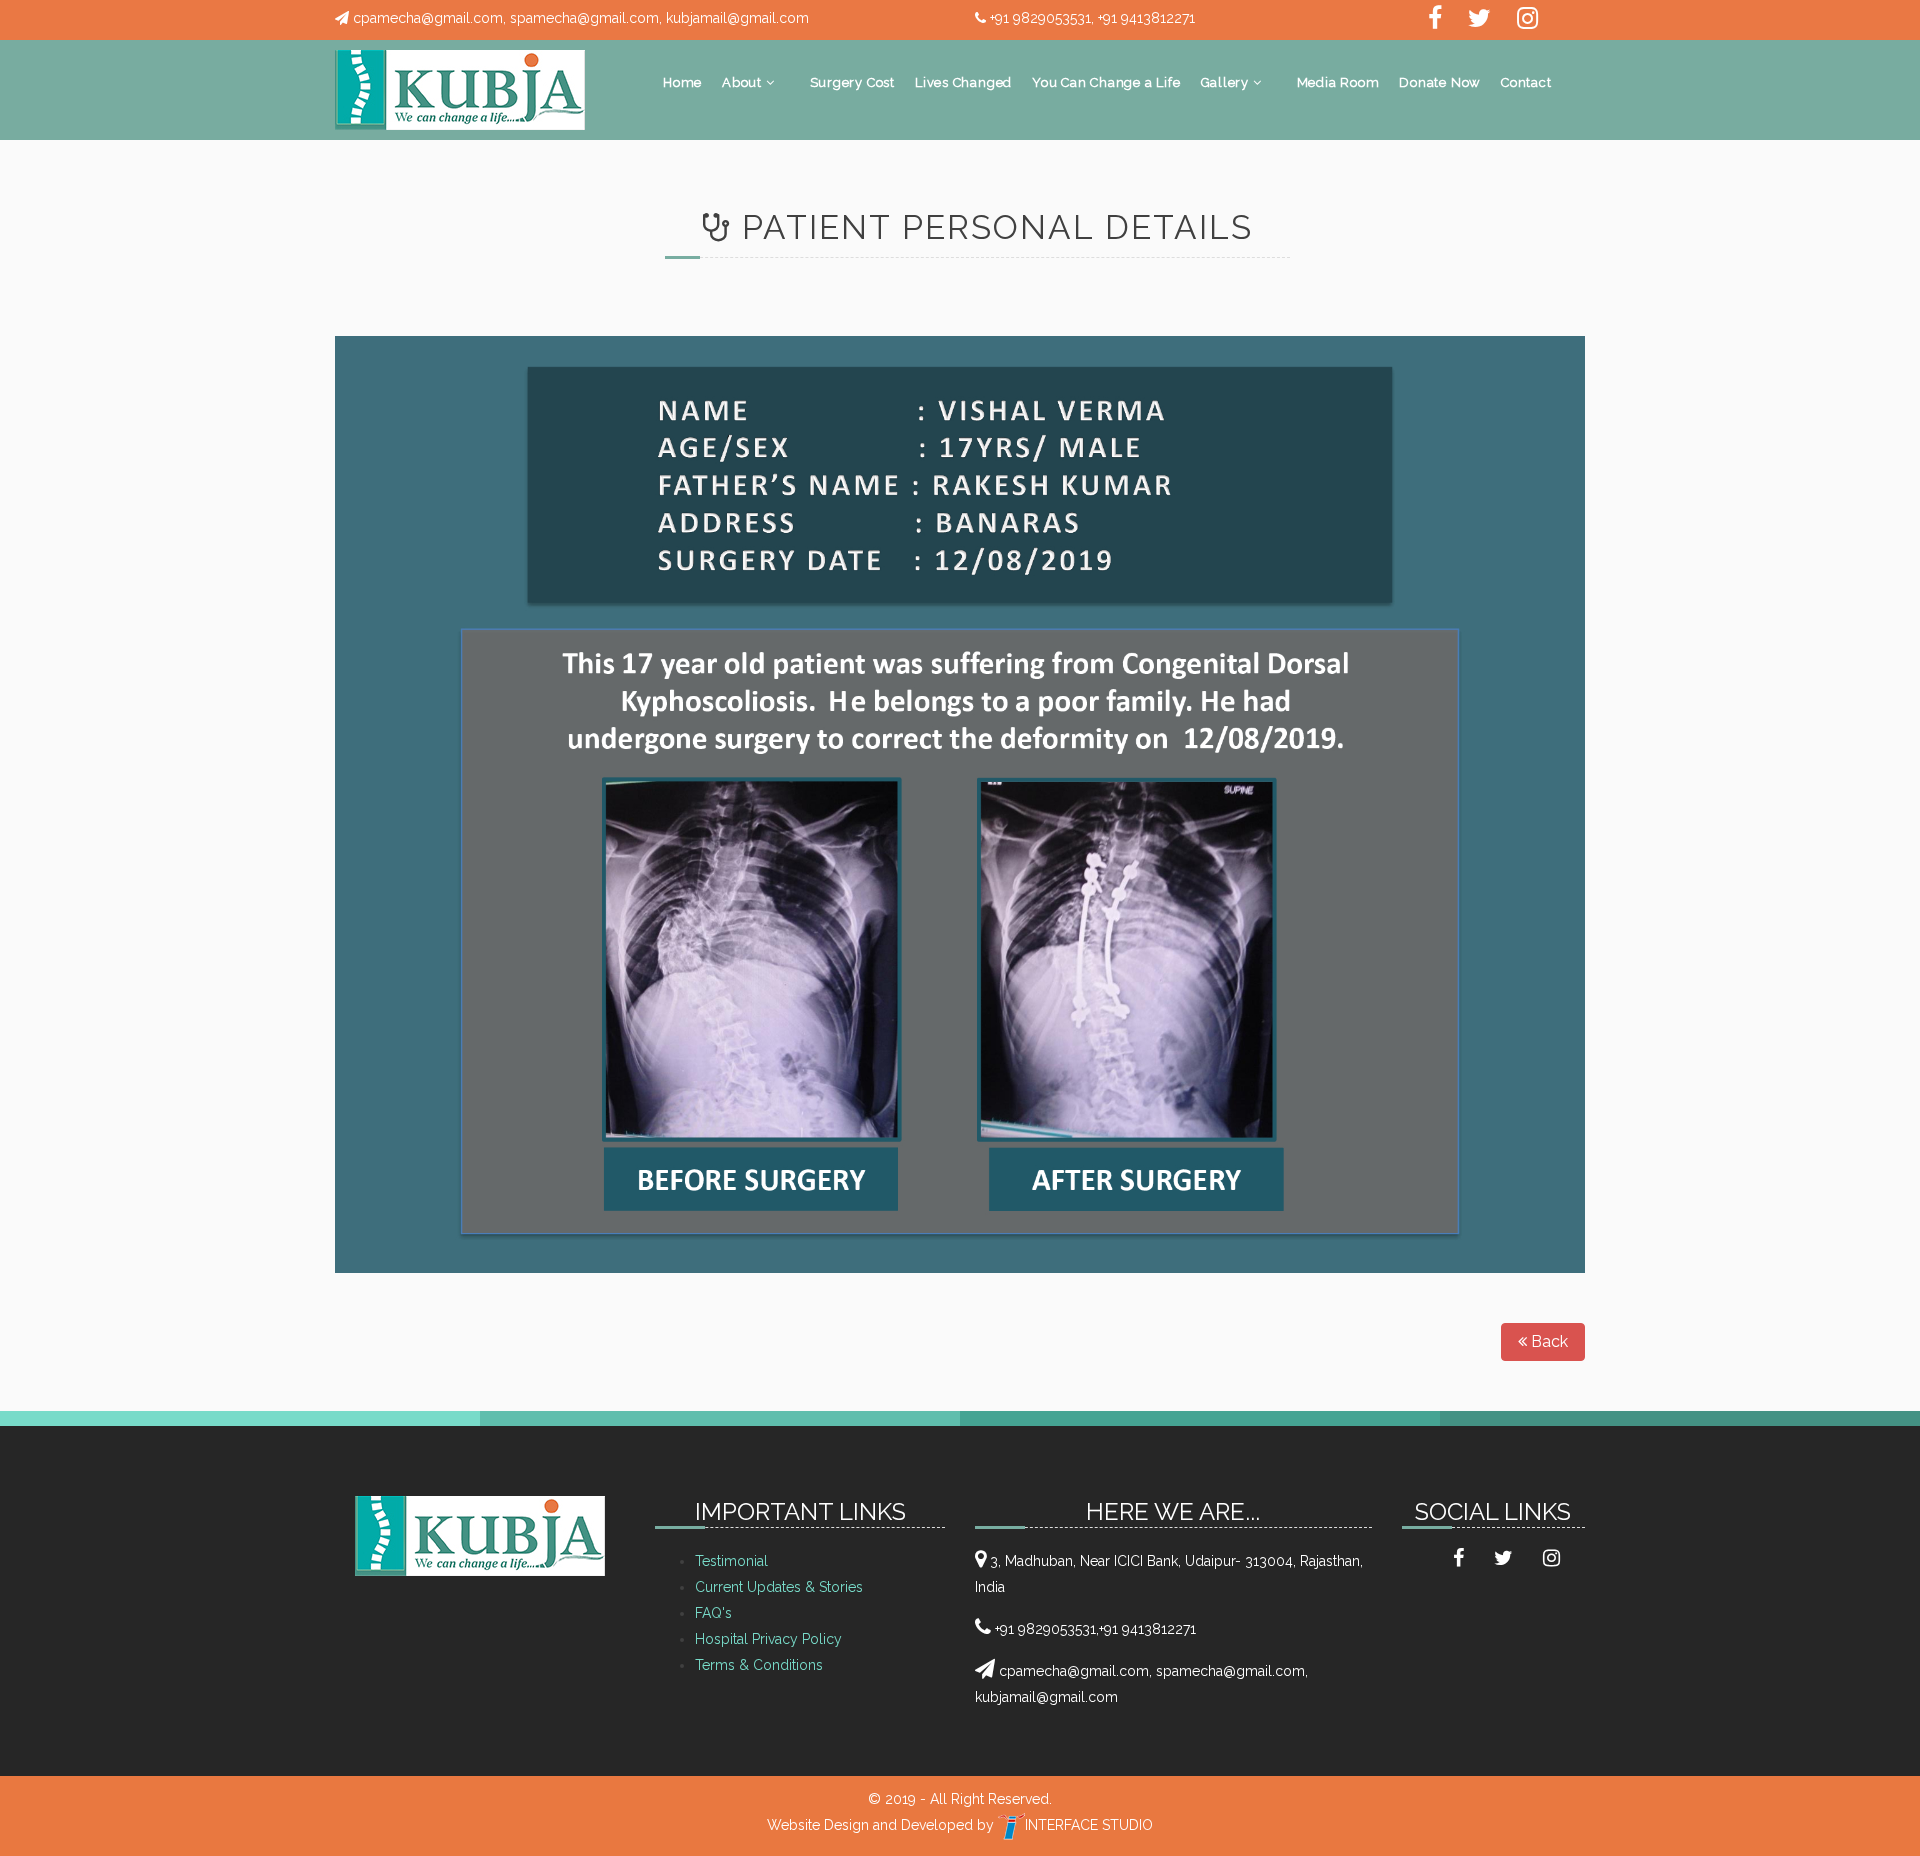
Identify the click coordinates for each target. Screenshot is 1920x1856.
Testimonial (731, 1561)
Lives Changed (963, 82)
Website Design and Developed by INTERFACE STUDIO (960, 1825)
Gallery (1227, 82)
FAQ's (713, 1613)
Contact (1526, 82)
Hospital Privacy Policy (768, 1639)
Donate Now (1440, 82)
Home (682, 82)
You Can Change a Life (1106, 82)
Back (1547, 1341)
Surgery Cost (852, 82)
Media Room (1338, 82)
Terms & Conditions (759, 1665)
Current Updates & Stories (779, 1587)
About (744, 82)
